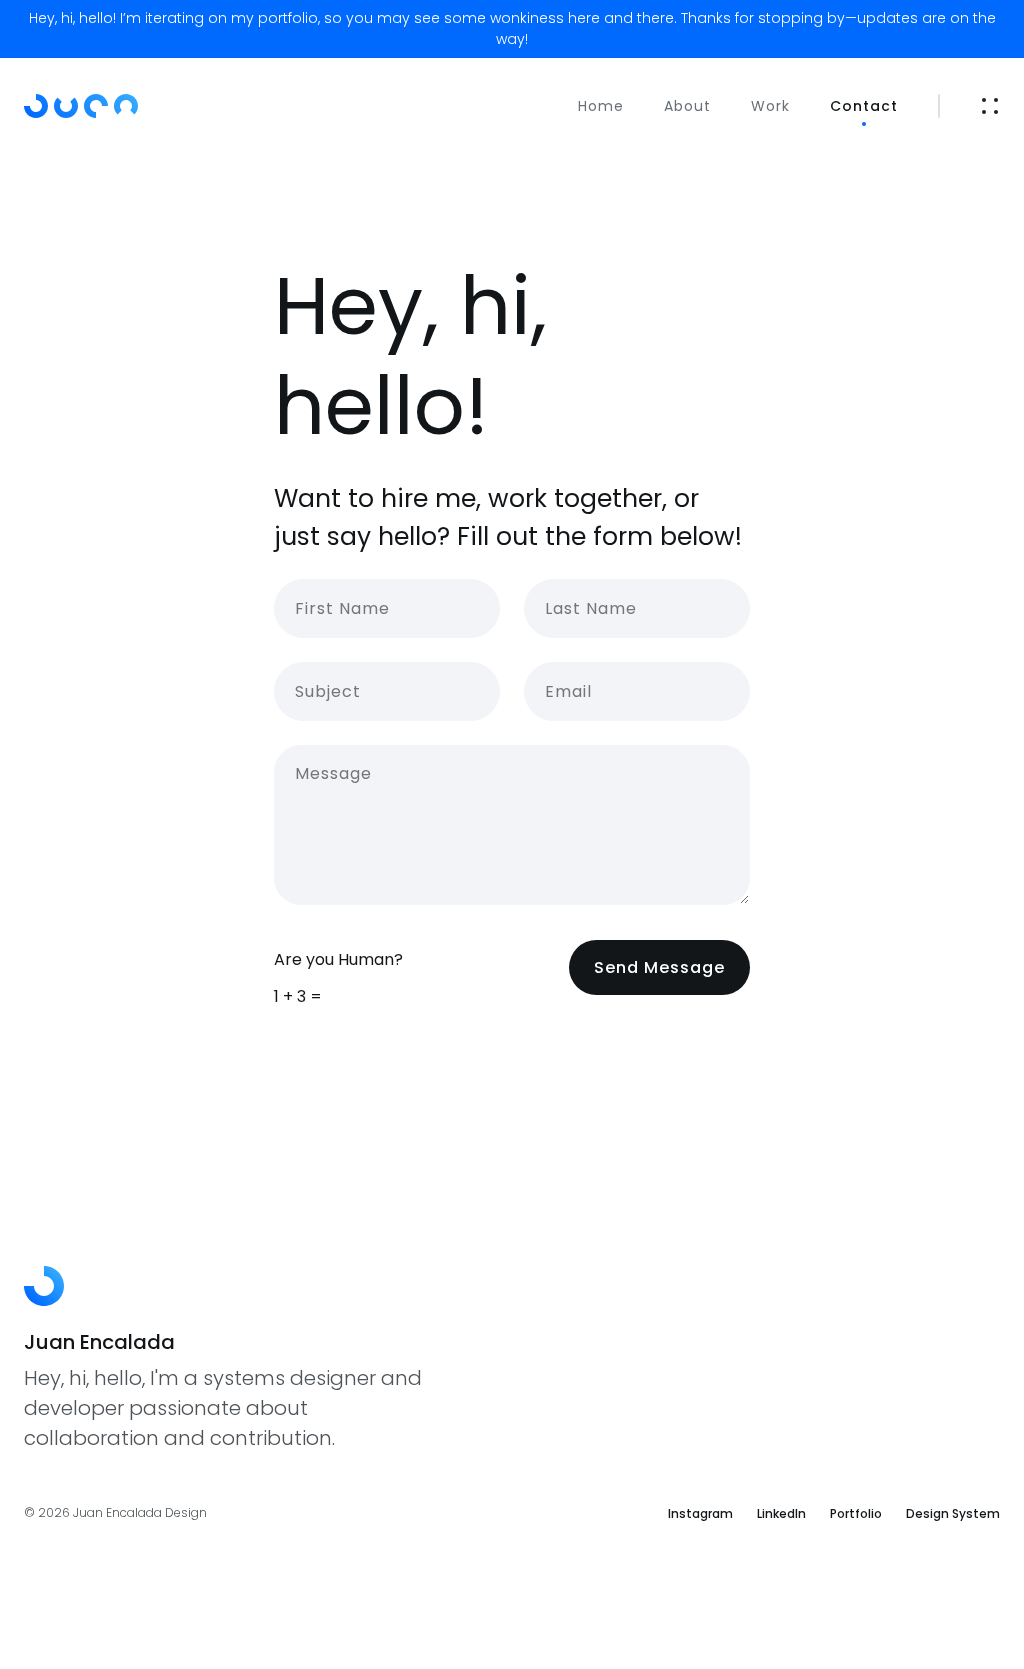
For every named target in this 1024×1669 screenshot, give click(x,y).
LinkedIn (781, 1513)
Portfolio (856, 1513)
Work (770, 106)
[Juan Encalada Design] (109, 106)
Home (601, 106)
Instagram (700, 1513)
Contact (864, 106)
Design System (953, 1513)
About (687, 106)
